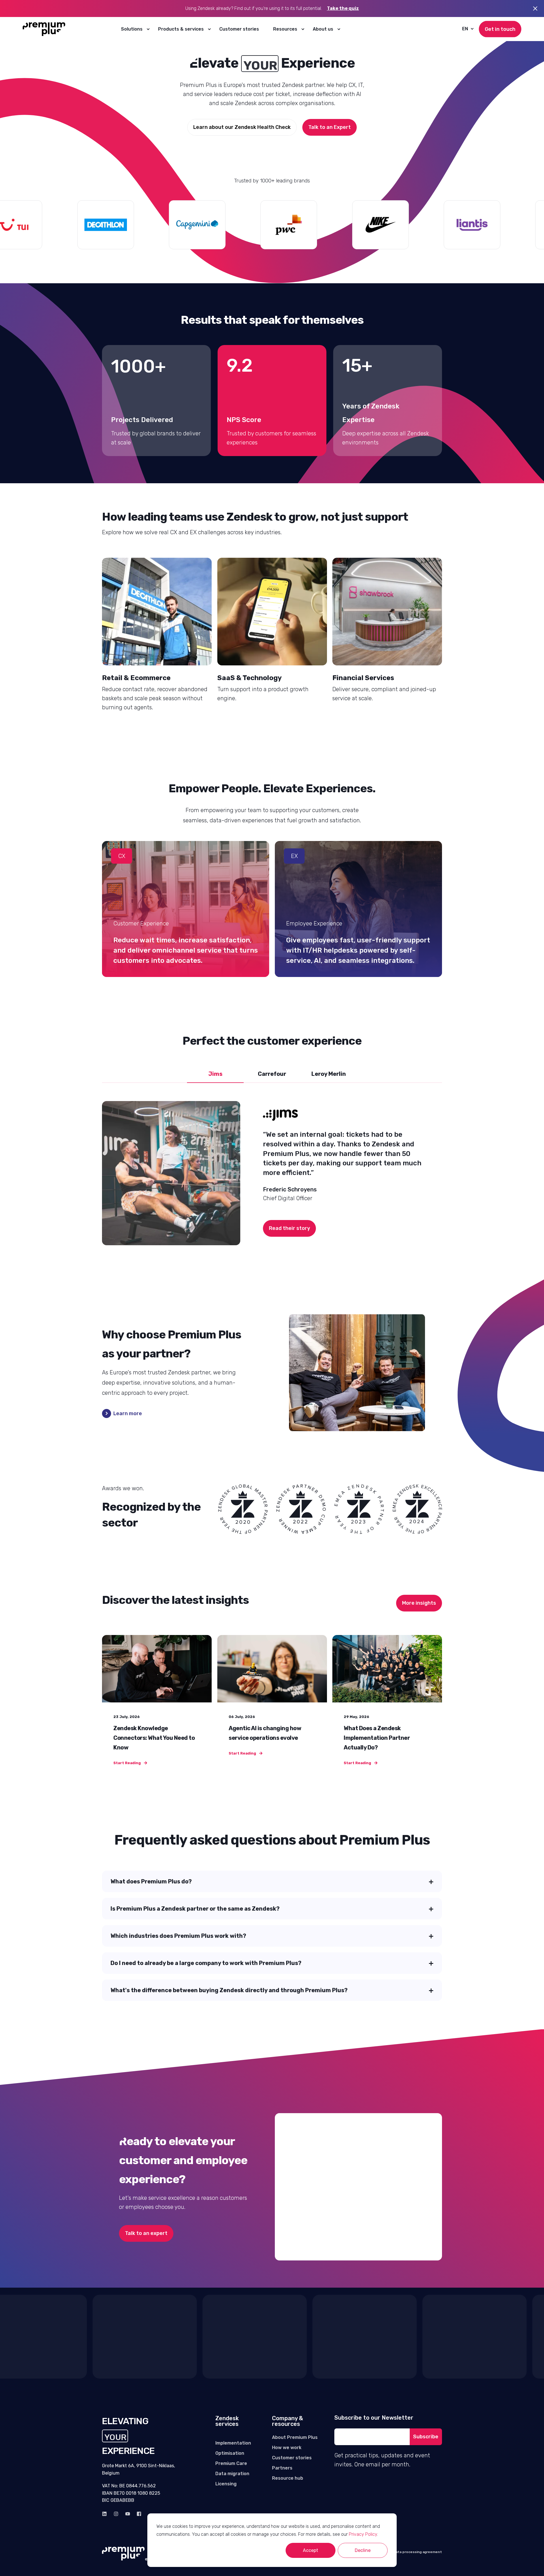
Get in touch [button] (500, 29)
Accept (311, 2550)
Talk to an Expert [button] (330, 127)
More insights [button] (419, 1603)
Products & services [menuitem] (181, 29)
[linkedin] (106, 2514)
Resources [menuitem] (285, 29)
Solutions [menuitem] (132, 29)
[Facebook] (137, 2514)
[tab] (215, 1074)
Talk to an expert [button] (146, 2233)
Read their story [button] (289, 1228)
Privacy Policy (363, 2534)
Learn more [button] (128, 1413)
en (465, 29)
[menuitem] (148, 29)
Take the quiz (343, 8)
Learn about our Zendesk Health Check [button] (242, 127)
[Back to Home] (44, 29)
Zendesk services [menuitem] (227, 2421)
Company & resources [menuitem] (287, 2421)
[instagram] (116, 2514)
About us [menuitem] (323, 29)
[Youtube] (128, 2514)
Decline (363, 2550)
